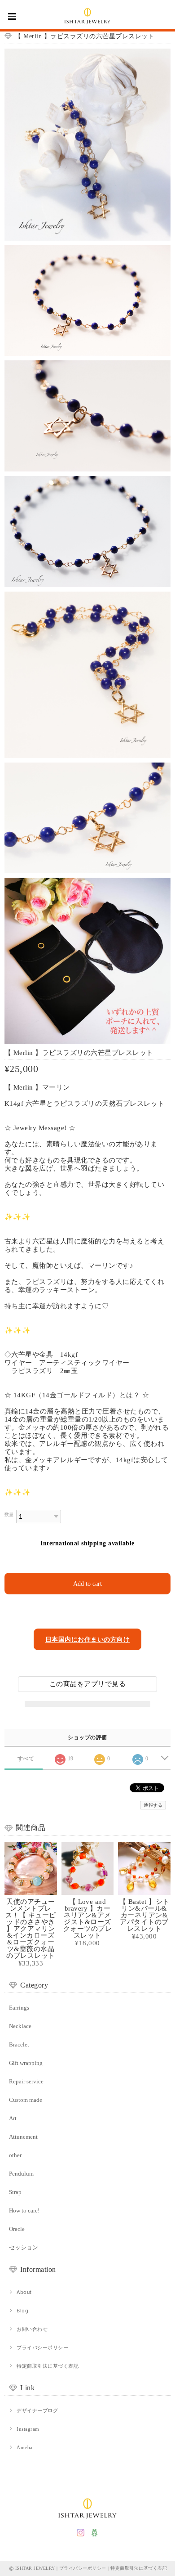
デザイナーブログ (37, 2410)
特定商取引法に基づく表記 (48, 2366)
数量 (9, 1515)
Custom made (26, 2100)
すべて (26, 1759)
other (15, 2155)
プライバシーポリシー (42, 2347)
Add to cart (87, 1584)
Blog (22, 2311)
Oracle (17, 2229)
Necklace (20, 2026)
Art (13, 2118)
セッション (24, 2247)
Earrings (19, 2008)
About (24, 2292)
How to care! (24, 2210)
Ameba (24, 2447)
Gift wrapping (26, 2063)
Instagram (28, 2429)
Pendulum (21, 2174)
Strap (15, 2192)
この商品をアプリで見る (87, 1684)
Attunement (23, 2137)
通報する (153, 1805)
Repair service (26, 2081)
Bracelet (19, 2044)
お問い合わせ (32, 2329)
